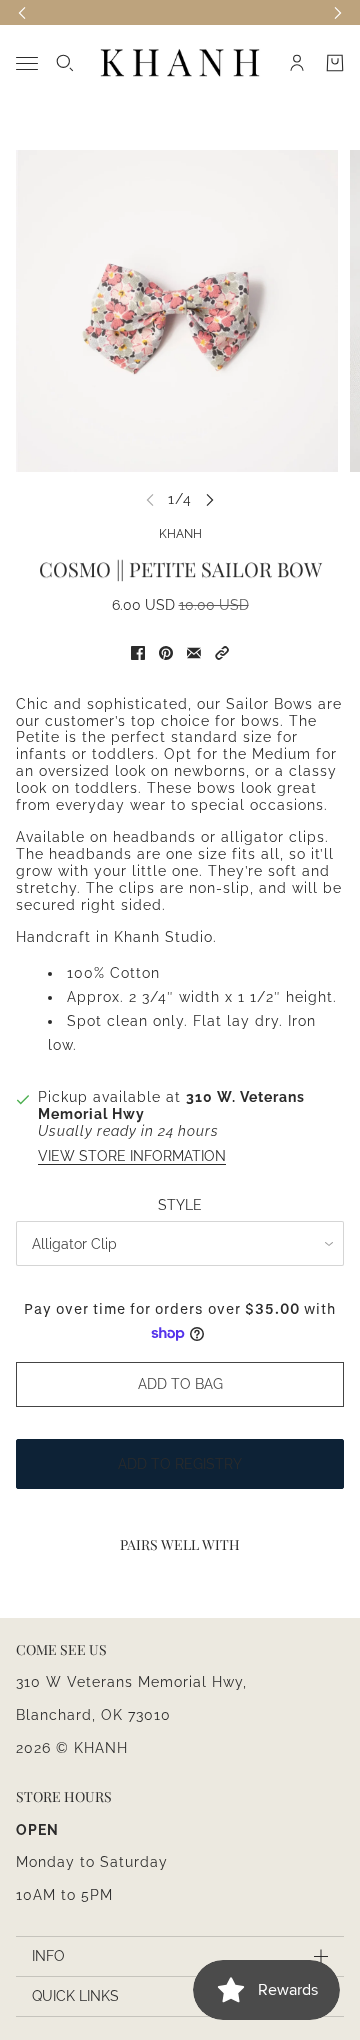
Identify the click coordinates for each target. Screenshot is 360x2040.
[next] (210, 499)
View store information (132, 1156)
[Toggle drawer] (27, 63)
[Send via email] (194, 653)
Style (180, 1205)
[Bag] (335, 63)
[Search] (65, 63)
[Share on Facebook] (138, 653)
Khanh (180, 534)
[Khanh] (180, 63)
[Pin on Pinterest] (166, 653)
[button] (222, 653)
